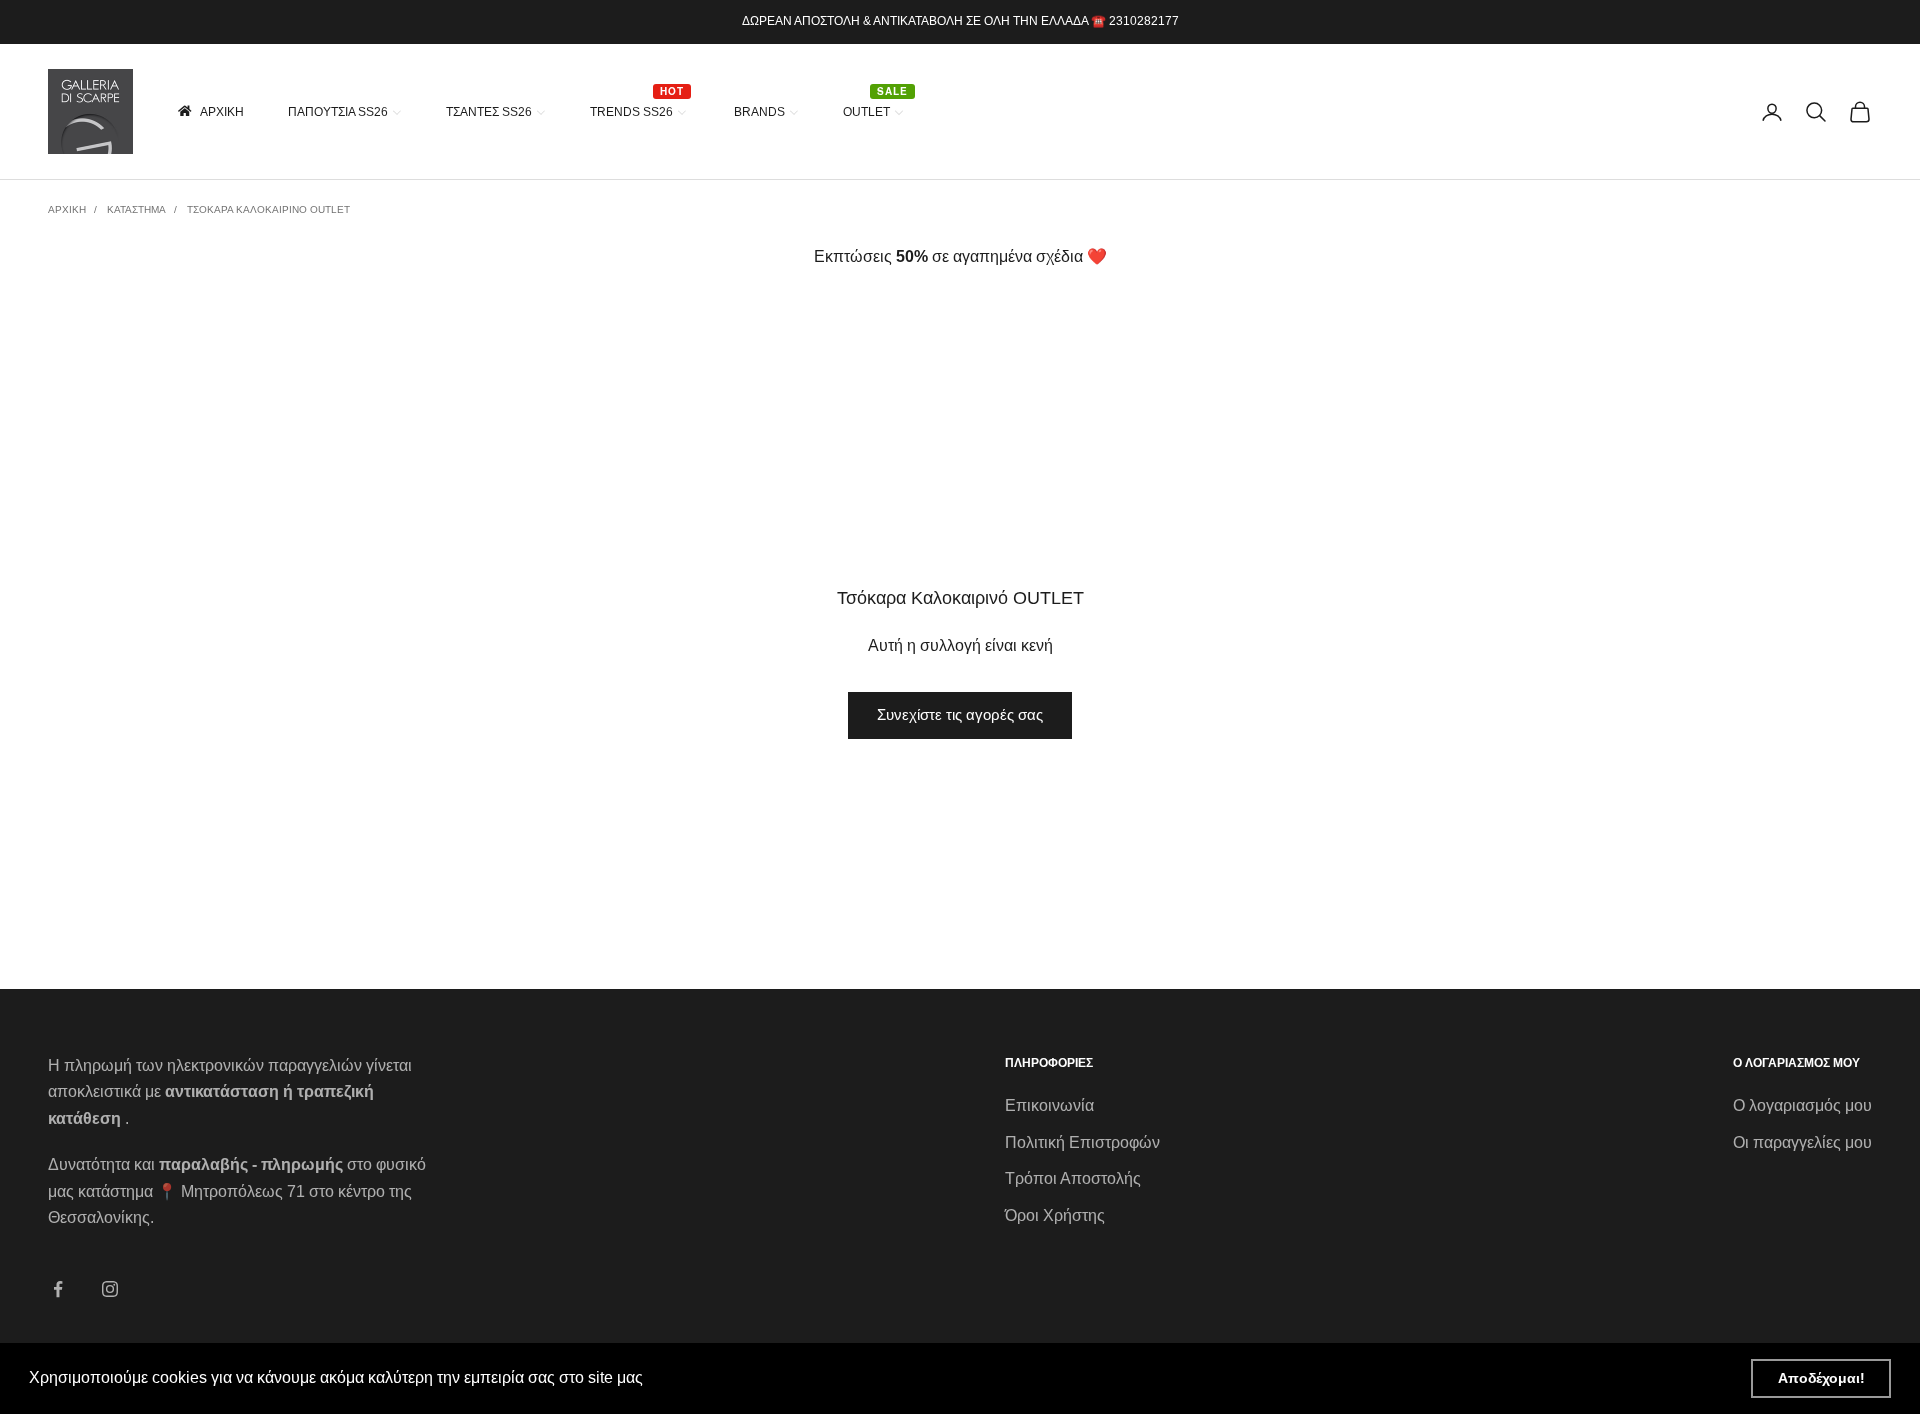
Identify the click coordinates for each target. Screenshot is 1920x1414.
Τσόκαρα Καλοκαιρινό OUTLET (268, 209)
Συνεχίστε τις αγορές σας (960, 714)
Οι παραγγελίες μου (1802, 1142)
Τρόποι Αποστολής (1073, 1178)
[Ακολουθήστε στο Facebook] (58, 1289)
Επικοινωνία (1049, 1105)
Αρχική (67, 209)
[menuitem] (209, 111)
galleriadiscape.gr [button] (713, 1377)
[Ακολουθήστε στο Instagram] (110, 1289)
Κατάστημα (136, 209)
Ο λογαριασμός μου (1802, 1105)
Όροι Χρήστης (1055, 1215)
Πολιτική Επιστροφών (1082, 1142)
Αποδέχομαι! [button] (1821, 1378)
